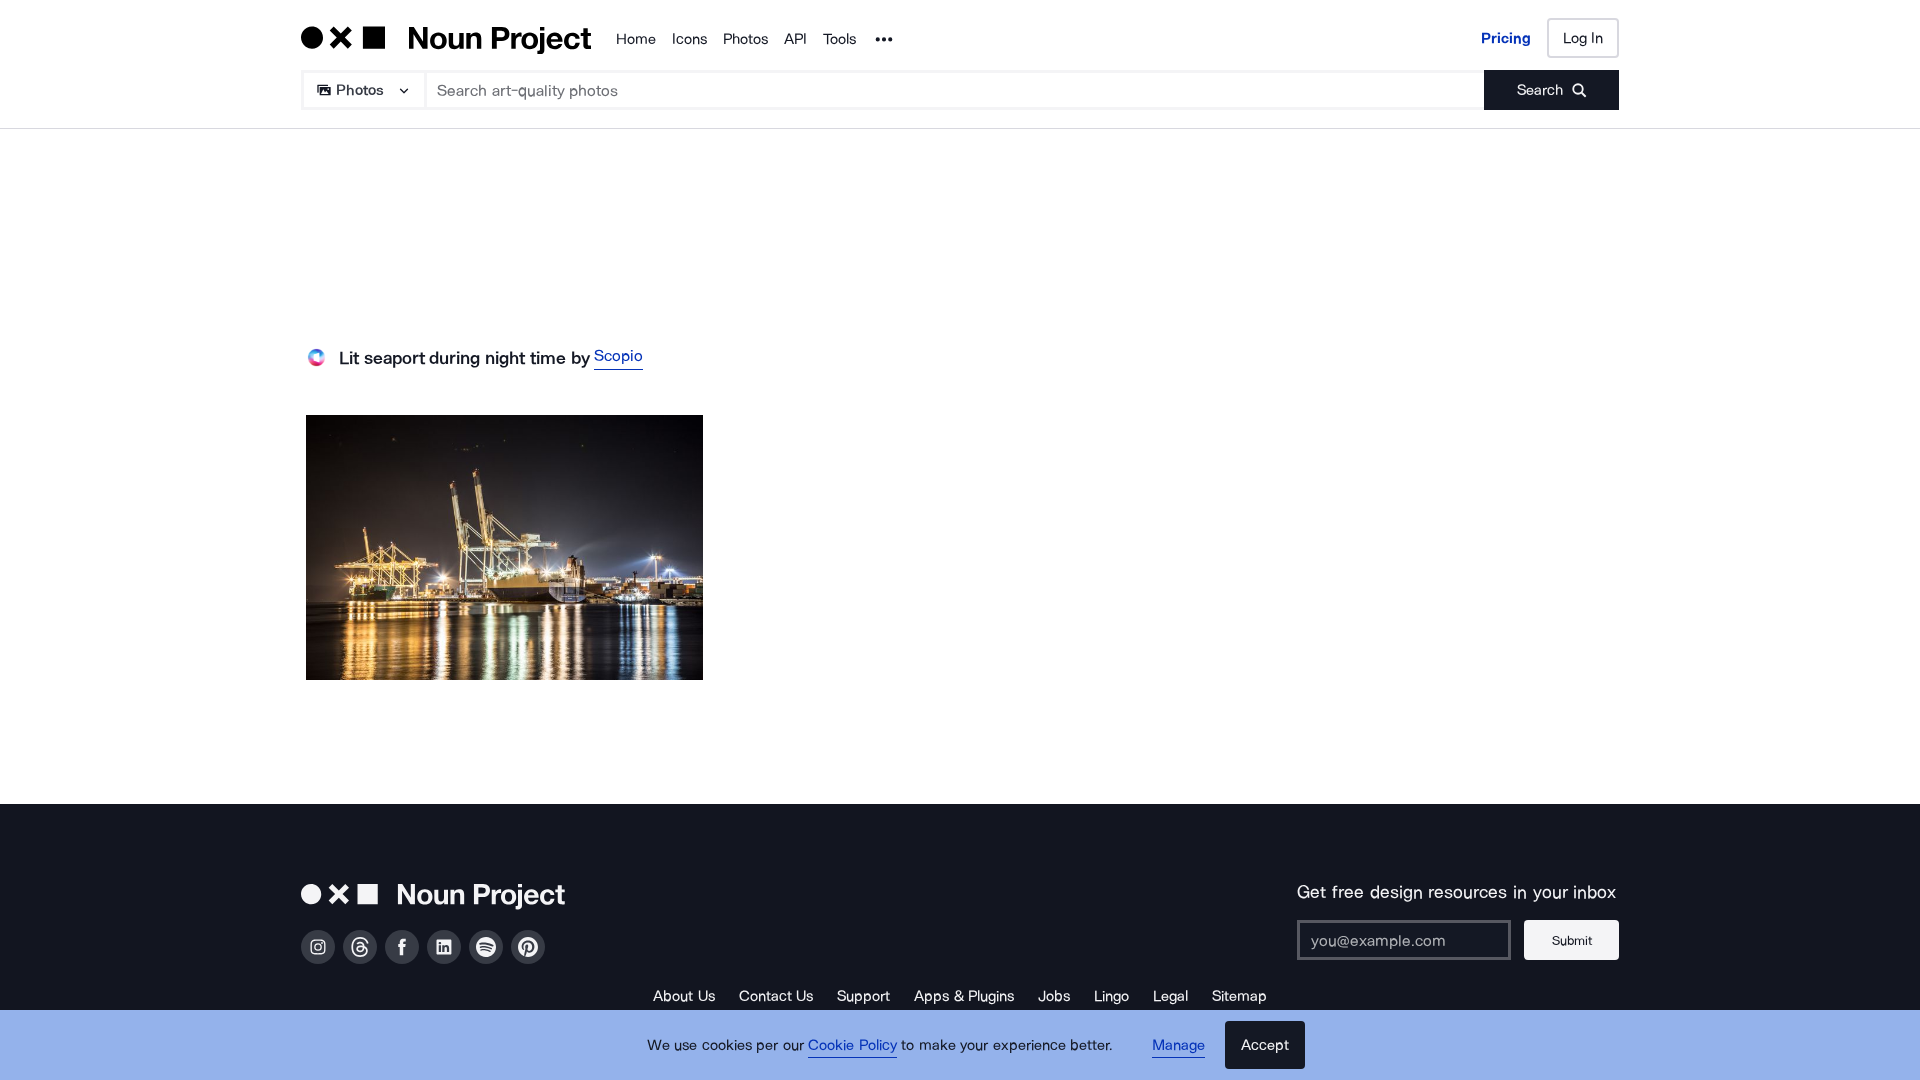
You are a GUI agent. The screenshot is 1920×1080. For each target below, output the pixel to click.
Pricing (1506, 38)
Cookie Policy (852, 1045)
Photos (745, 39)
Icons (689, 39)
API (795, 39)
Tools (839, 39)
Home (636, 39)
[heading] (504, 547)
